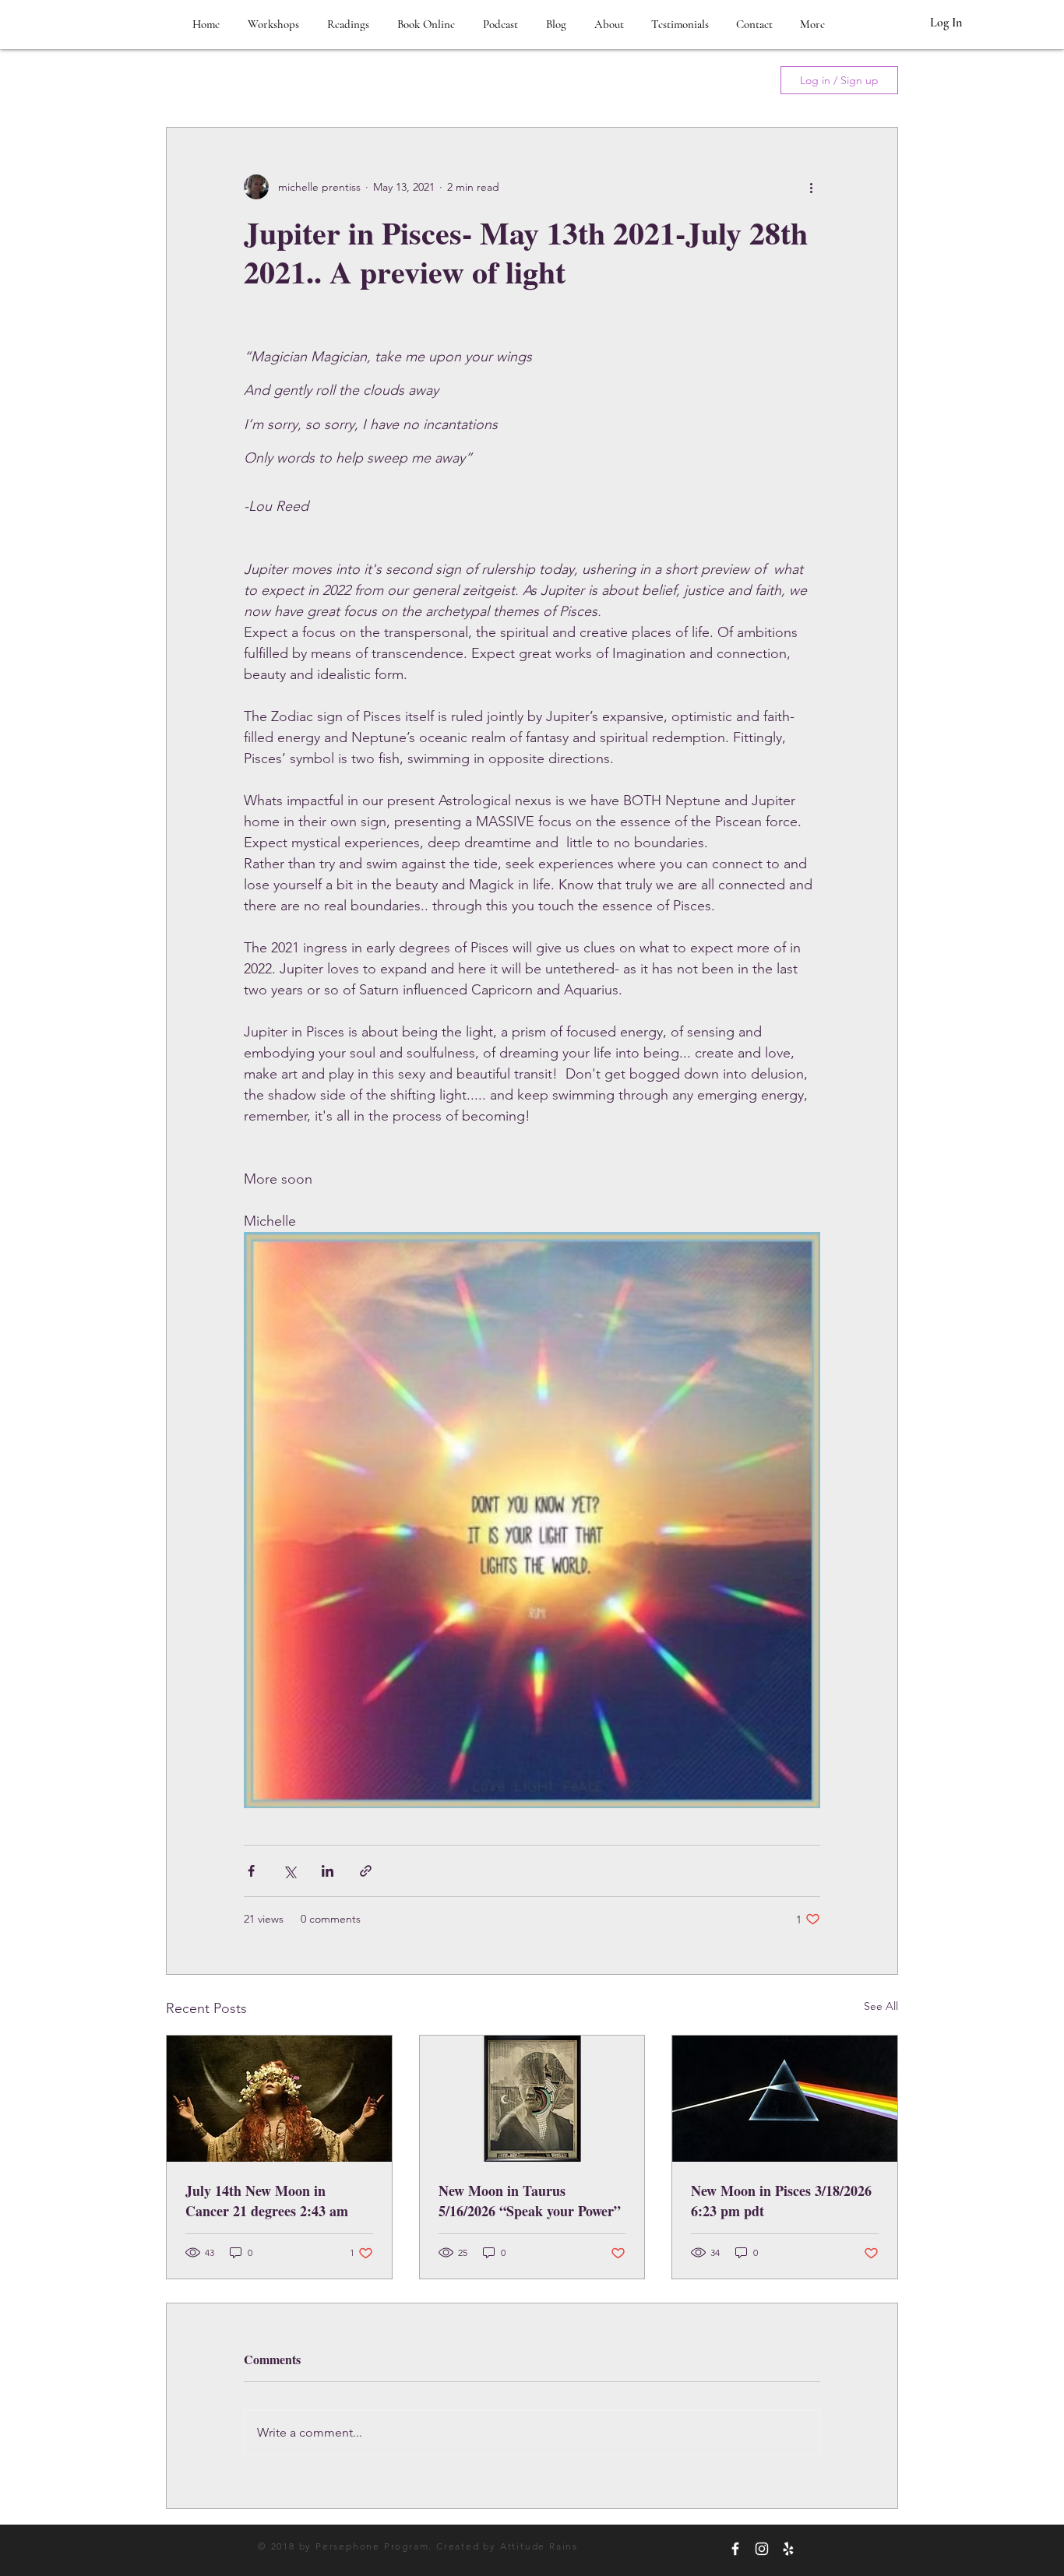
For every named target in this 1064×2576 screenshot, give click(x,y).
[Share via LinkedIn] (328, 1871)
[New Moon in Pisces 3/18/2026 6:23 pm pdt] (785, 2099)
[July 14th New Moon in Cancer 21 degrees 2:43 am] (279, 2099)
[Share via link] (366, 1871)
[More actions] (811, 187)
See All (881, 2006)
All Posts (190, 80)
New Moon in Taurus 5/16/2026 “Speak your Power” (530, 2201)
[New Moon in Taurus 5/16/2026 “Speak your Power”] (532, 2099)
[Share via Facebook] (251, 1871)
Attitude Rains (539, 2546)
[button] (742, 80)
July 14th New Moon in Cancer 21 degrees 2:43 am (267, 2201)
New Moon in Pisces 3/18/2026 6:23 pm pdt (781, 2201)
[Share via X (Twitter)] (289, 1871)
